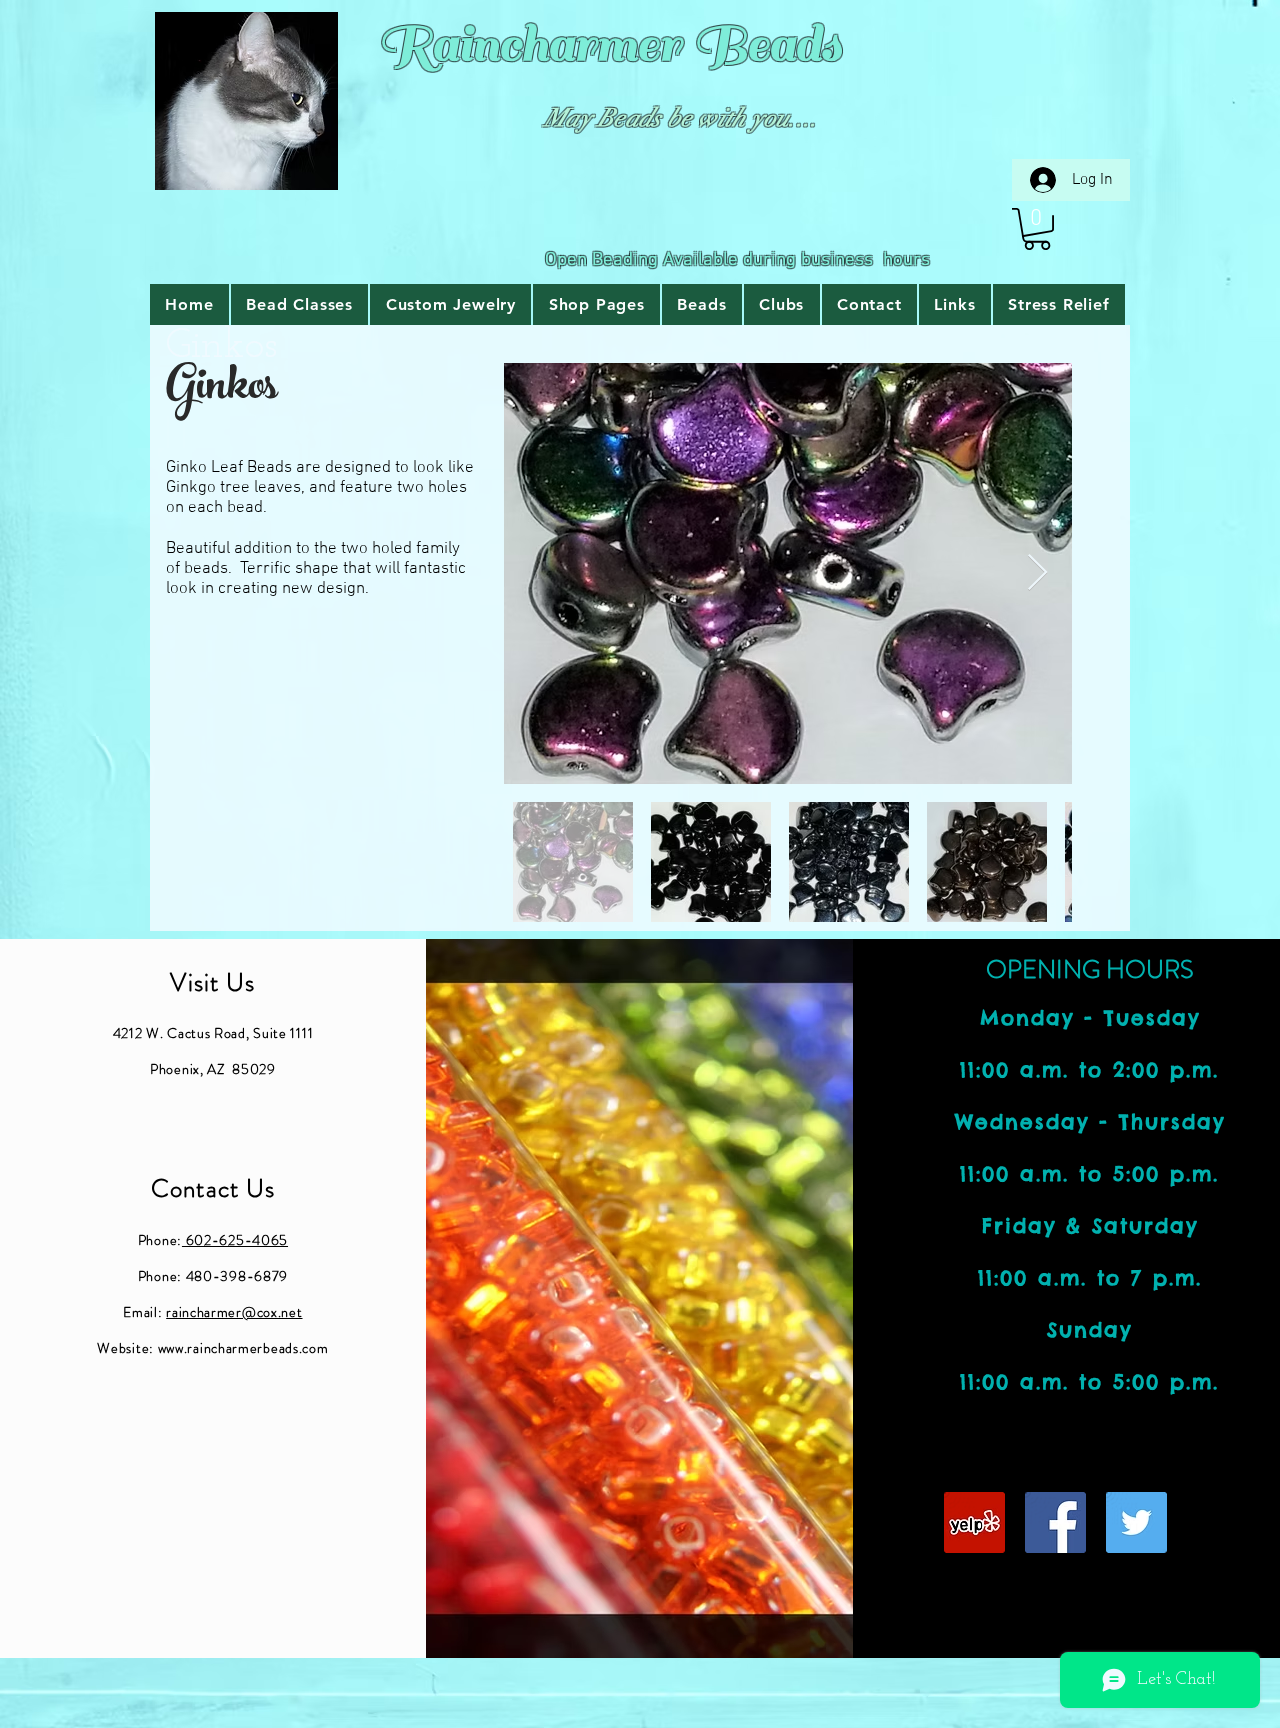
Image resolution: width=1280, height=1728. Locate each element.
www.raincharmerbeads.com (243, 1348)
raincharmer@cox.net (234, 1312)
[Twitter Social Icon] (1136, 1522)
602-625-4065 (235, 1240)
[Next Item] (1037, 573)
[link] (1037, 229)
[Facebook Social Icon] (1055, 1522)
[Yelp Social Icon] (974, 1522)
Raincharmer (529, 44)
